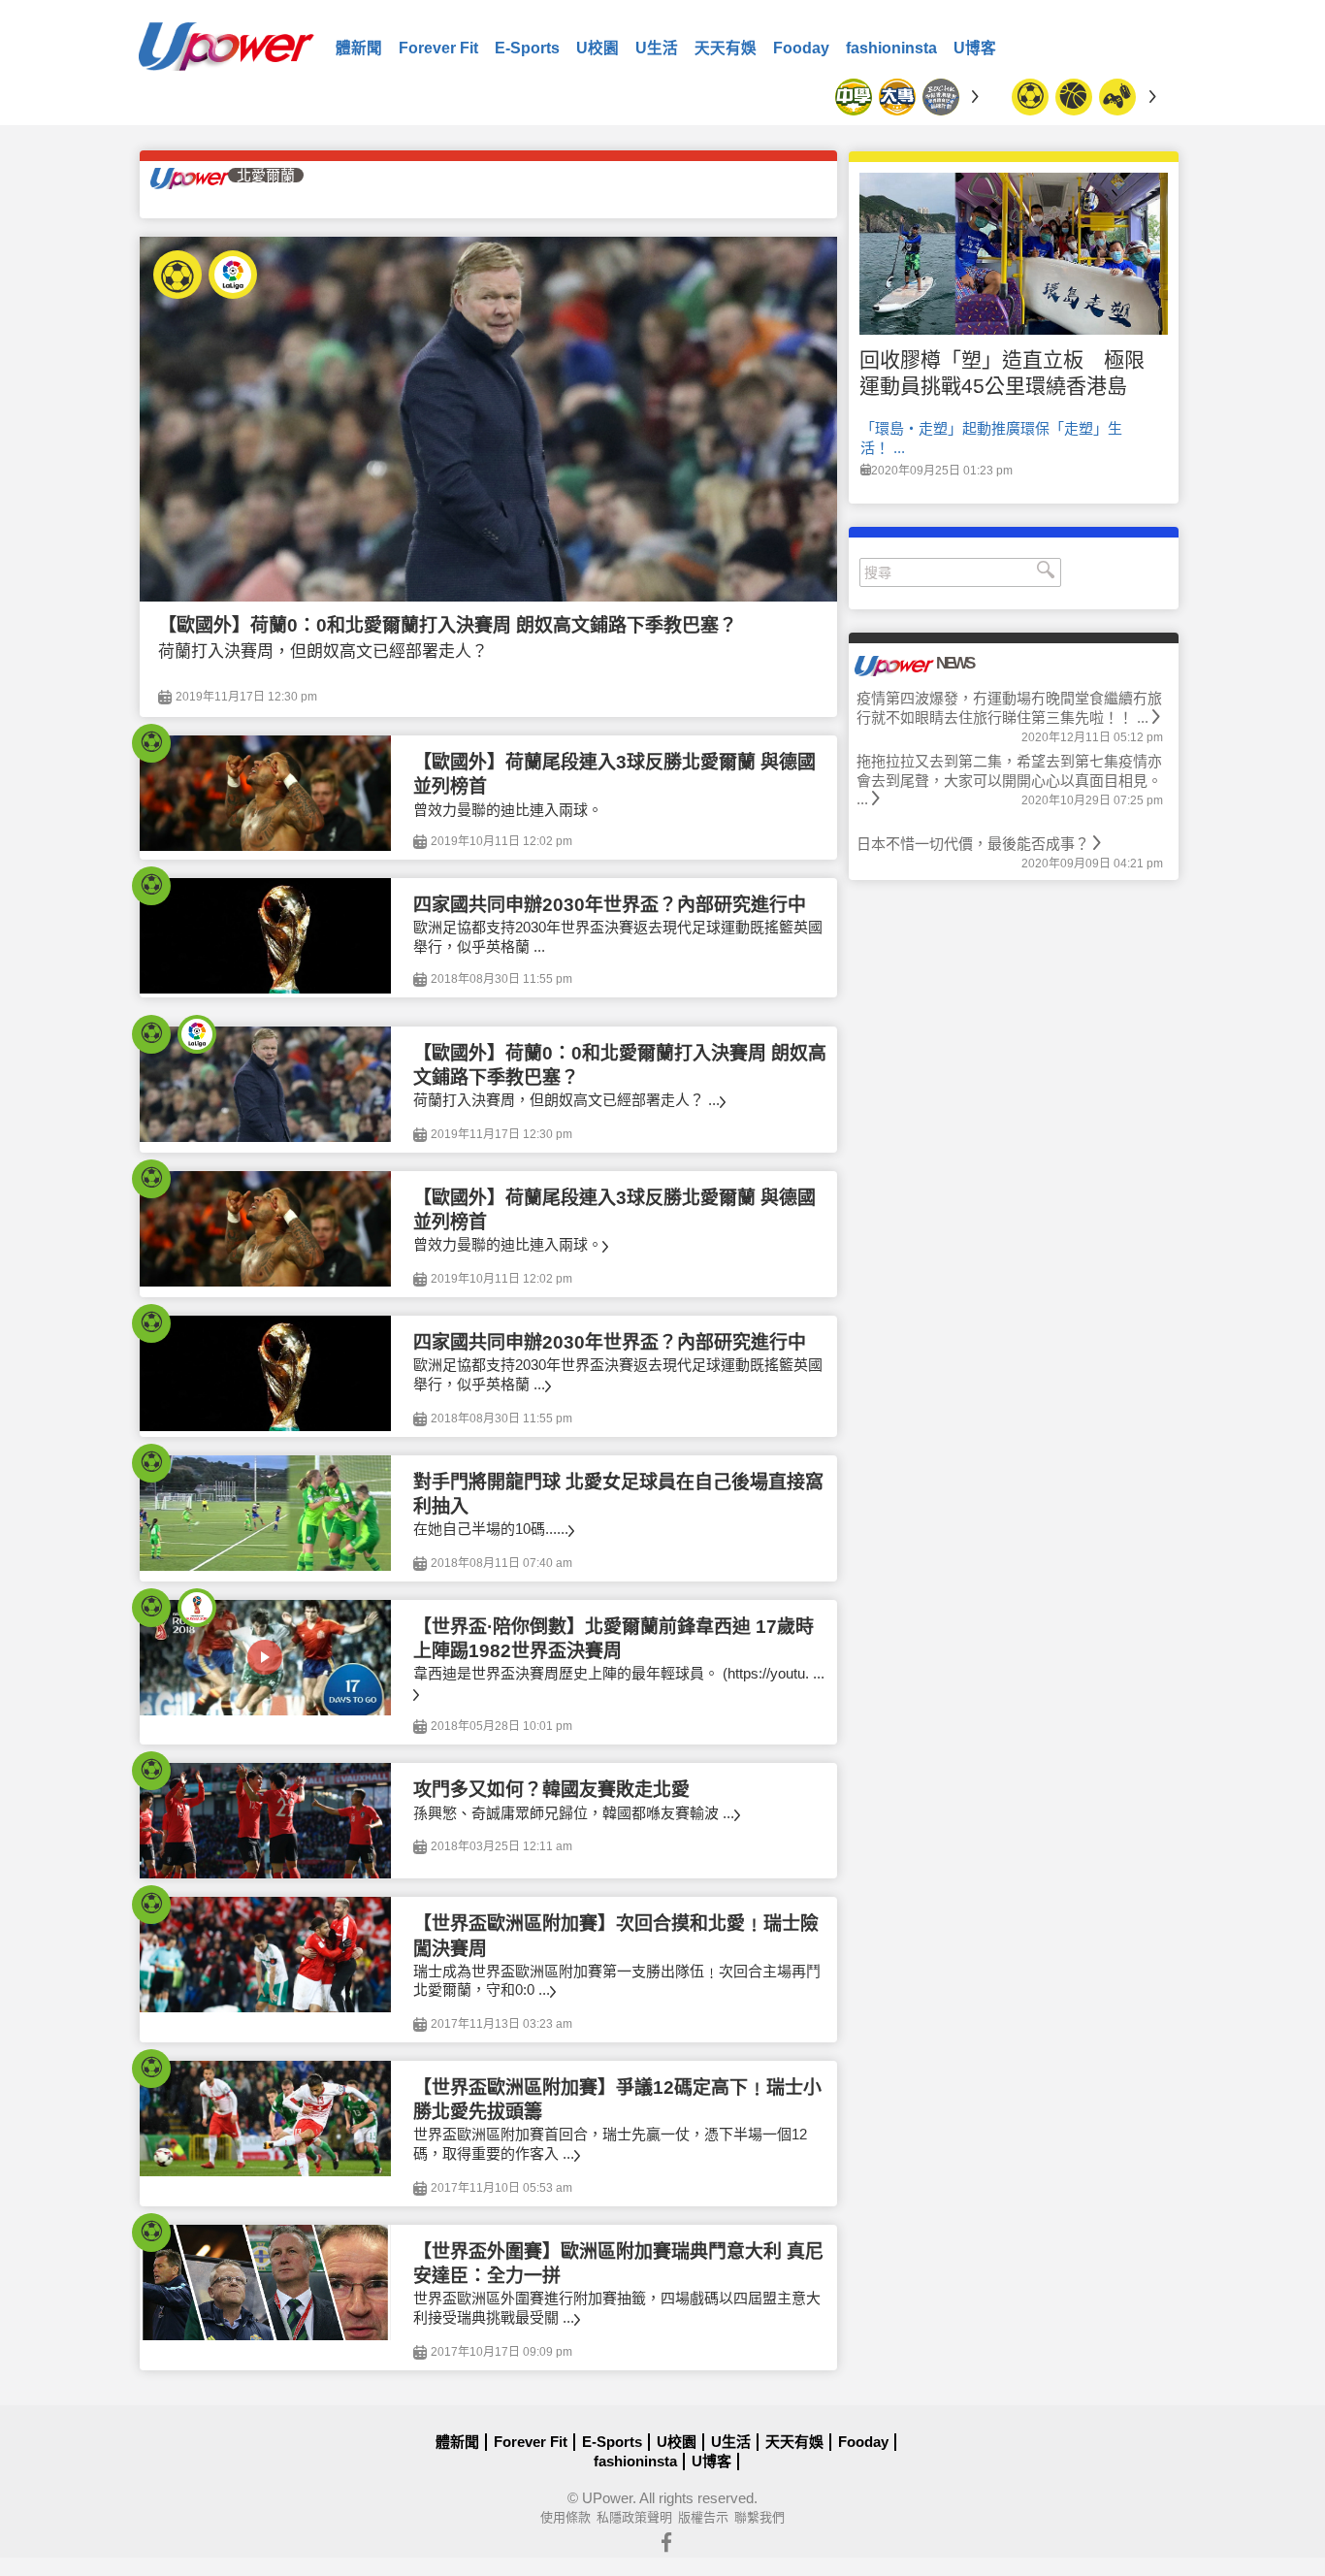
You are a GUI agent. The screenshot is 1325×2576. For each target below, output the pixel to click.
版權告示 (703, 2517)
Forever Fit (438, 48)
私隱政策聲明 (634, 2517)
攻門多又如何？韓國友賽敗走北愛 (551, 1790)
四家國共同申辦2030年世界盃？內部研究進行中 (610, 905)
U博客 (975, 48)
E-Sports (527, 48)
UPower (607, 2498)
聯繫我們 (759, 2517)
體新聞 (359, 48)
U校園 (598, 48)
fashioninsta (891, 48)
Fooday (801, 48)
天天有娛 (726, 48)
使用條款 (566, 2517)
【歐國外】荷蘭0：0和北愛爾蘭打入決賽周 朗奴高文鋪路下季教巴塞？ (448, 625)
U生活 (657, 48)
